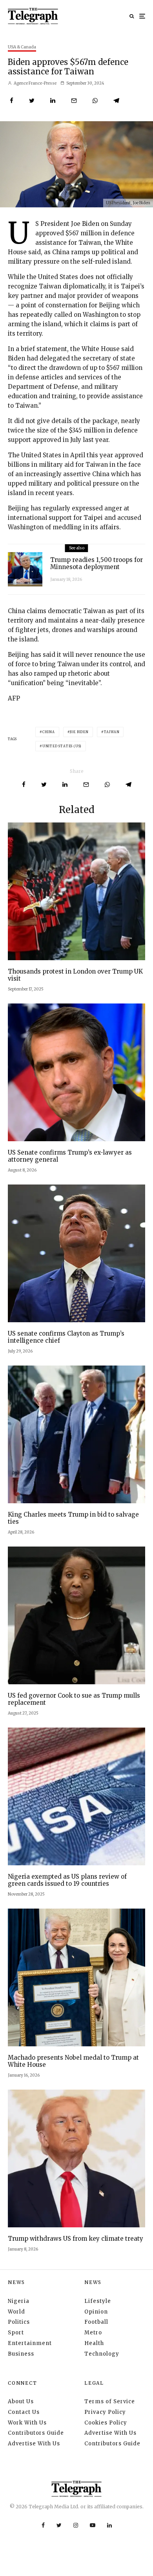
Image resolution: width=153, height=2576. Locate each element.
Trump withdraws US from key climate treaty (76, 2239)
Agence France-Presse (35, 83)
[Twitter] (59, 2525)
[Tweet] (32, 101)
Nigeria (19, 2301)
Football (96, 2322)
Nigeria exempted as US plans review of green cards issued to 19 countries (67, 1880)
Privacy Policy (105, 2412)
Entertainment (30, 2343)
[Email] (74, 101)
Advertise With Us (34, 2444)
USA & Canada (22, 47)
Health (94, 2343)
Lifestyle (98, 2301)
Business (21, 2354)
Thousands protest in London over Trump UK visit (75, 975)
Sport (16, 2333)
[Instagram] (76, 2525)
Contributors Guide (36, 2433)
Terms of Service (110, 2401)
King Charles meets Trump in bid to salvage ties (73, 1518)
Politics (19, 2322)
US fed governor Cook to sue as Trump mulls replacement (74, 1699)
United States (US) (62, 746)
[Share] (12, 101)
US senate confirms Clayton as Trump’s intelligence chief (66, 1337)
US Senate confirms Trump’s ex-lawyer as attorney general (70, 1156)
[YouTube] (93, 2525)
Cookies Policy (106, 2423)
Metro (93, 2333)
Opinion (96, 2312)
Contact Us (24, 2412)
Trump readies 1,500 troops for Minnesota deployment (97, 564)
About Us (21, 2401)
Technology (102, 2354)
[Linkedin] (109, 2525)
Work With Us (27, 2423)
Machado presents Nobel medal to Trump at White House (73, 2061)
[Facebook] (43, 2525)
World (16, 2312)
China (49, 732)
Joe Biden (79, 732)
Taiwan (112, 732)
